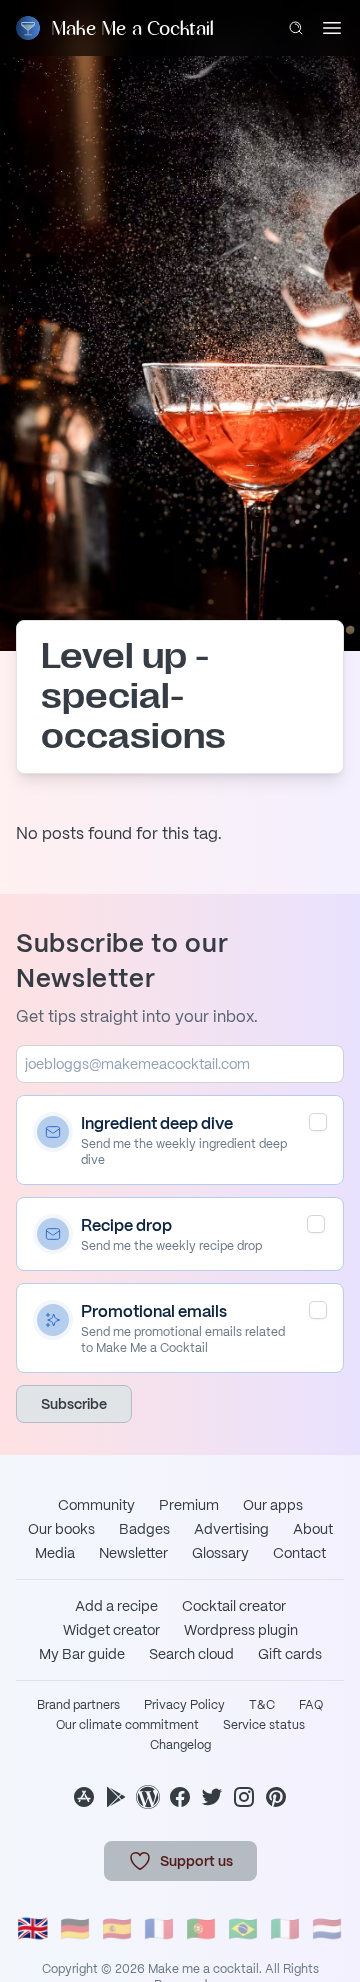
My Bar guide (82, 1654)
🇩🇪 (75, 1928)
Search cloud (191, 1654)
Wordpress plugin (241, 1630)
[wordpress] (148, 1797)
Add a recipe (116, 1606)
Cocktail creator (234, 1606)
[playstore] (116, 1797)
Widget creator (111, 1630)
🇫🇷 (159, 1928)
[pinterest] (276, 1797)
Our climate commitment (127, 1725)
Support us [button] (196, 1861)
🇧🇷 (243, 1928)
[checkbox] (318, 1122)
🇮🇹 (285, 1928)
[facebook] (180, 1797)
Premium (189, 1505)
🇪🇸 (117, 1928)
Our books (61, 1529)
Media (55, 1553)
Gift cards (290, 1654)
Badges (144, 1529)
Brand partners (78, 1705)
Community (96, 1505)
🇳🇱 (327, 1928)
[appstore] (84, 1797)
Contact (299, 1553)
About (313, 1529)
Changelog (180, 1745)
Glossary (220, 1553)
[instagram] (244, 1797)
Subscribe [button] (74, 1404)
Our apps (273, 1505)
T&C (262, 1705)
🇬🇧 (33, 1928)
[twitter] (212, 1797)
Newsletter (133, 1553)
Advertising (231, 1529)
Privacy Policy (184, 1705)
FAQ (311, 1705)
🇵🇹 (201, 1928)
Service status (264, 1725)
